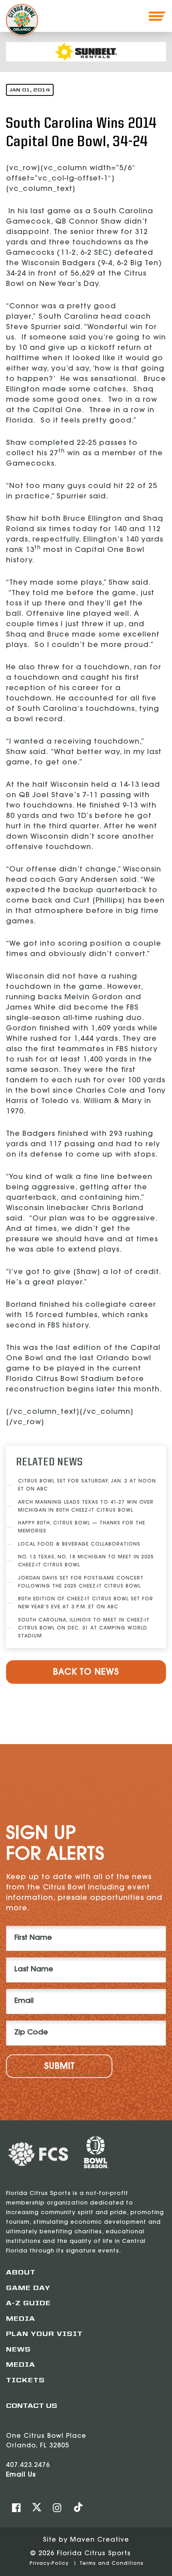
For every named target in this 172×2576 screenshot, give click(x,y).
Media (21, 2319)
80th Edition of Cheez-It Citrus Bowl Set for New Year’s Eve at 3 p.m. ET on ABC (86, 1603)
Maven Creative (100, 2540)
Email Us (21, 2475)
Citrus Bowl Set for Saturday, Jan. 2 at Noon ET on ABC (87, 1485)
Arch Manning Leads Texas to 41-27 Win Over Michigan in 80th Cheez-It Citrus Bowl (86, 1506)
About (21, 2273)
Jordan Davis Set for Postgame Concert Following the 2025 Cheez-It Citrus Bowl (81, 1582)
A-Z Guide (28, 2304)
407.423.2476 (28, 2465)
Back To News (86, 1673)
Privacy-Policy (50, 2564)
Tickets (25, 2381)
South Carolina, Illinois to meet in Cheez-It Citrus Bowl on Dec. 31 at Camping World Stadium (84, 1628)
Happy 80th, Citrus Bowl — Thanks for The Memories (82, 1527)
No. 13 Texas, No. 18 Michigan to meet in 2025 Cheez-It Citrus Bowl (86, 1561)
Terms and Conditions (112, 2564)
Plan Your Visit (44, 2334)
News (18, 2350)
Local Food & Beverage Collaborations (79, 1544)
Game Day (28, 2288)
